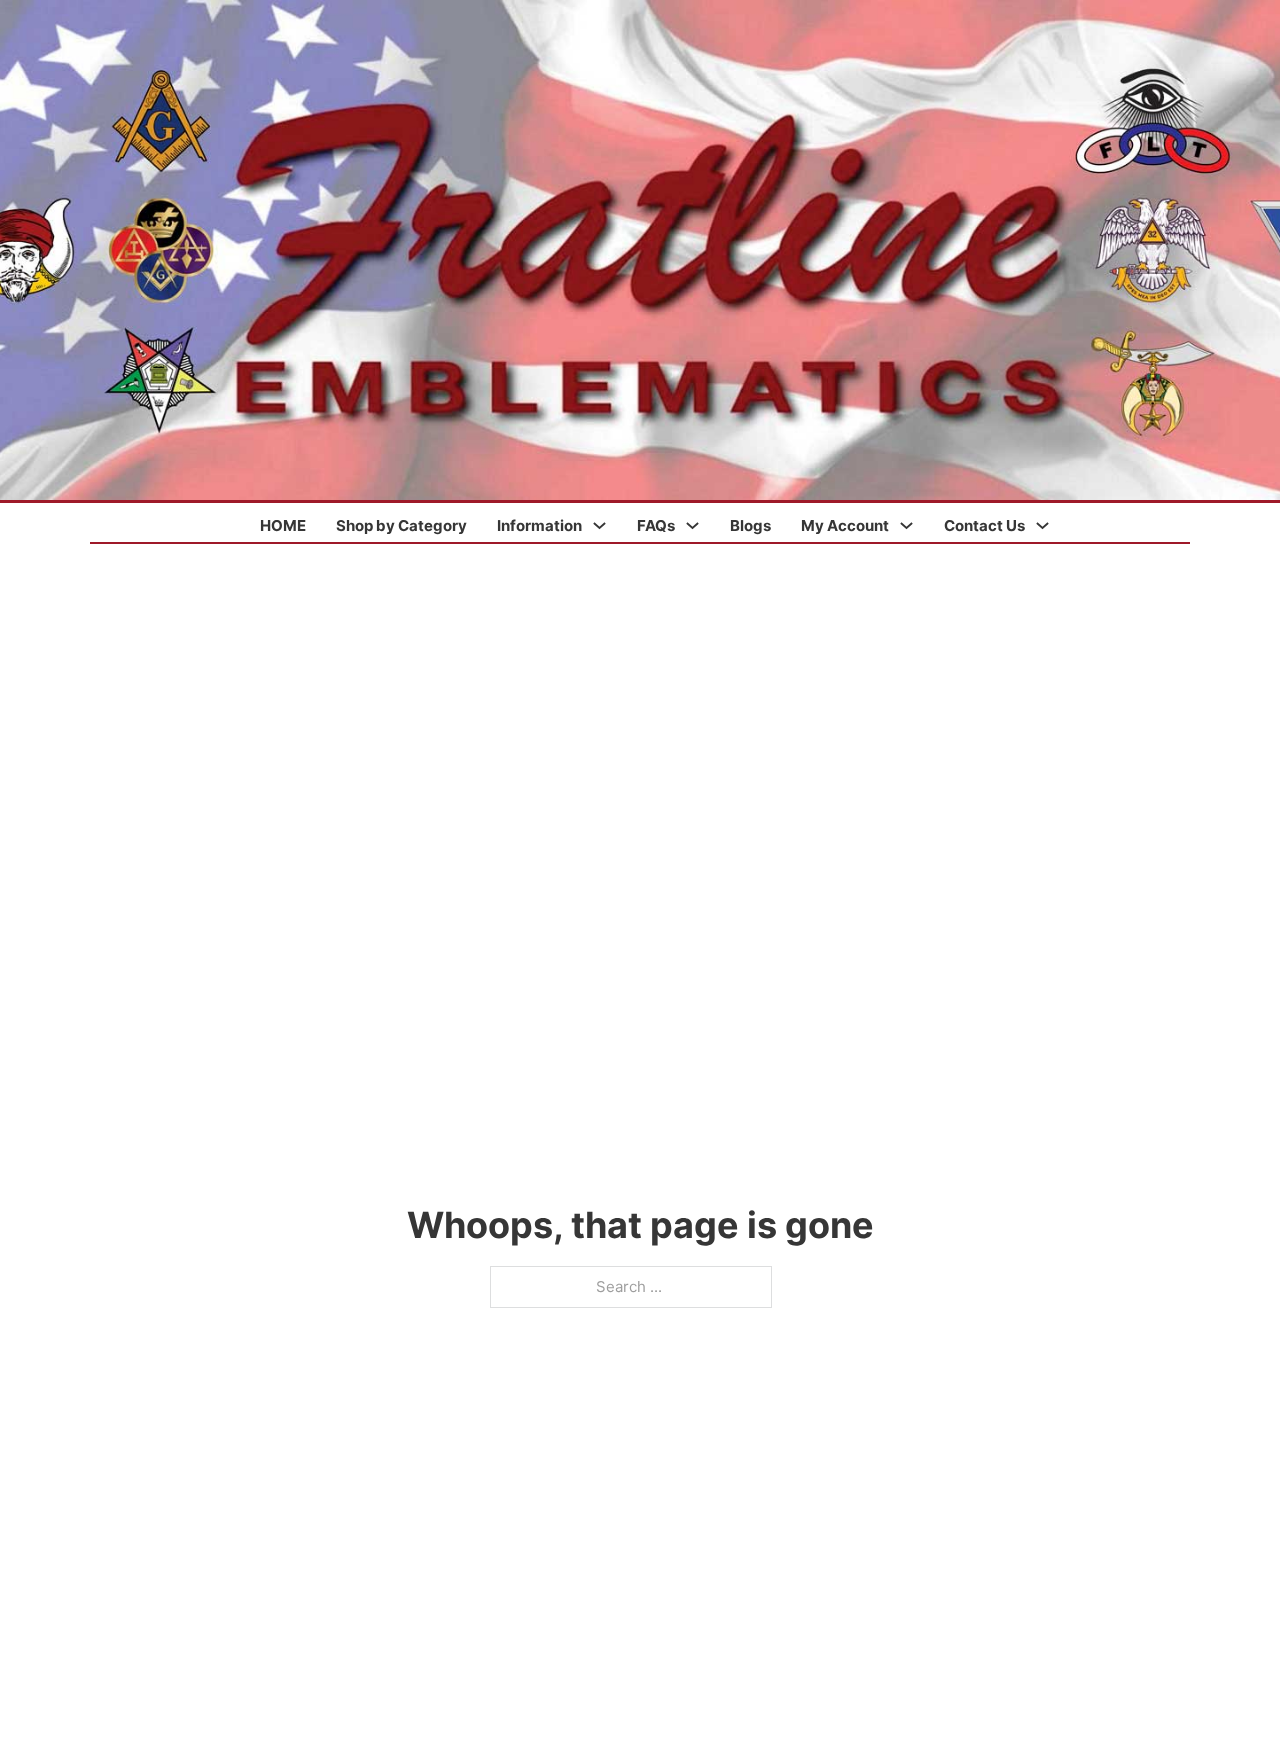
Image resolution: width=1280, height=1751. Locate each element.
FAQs (656, 525)
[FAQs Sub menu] (692, 525)
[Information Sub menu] (599, 525)
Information (539, 525)
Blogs (750, 525)
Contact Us (984, 525)
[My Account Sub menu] (906, 525)
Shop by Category (401, 525)
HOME (283, 525)
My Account (845, 525)
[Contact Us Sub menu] (1042, 525)
